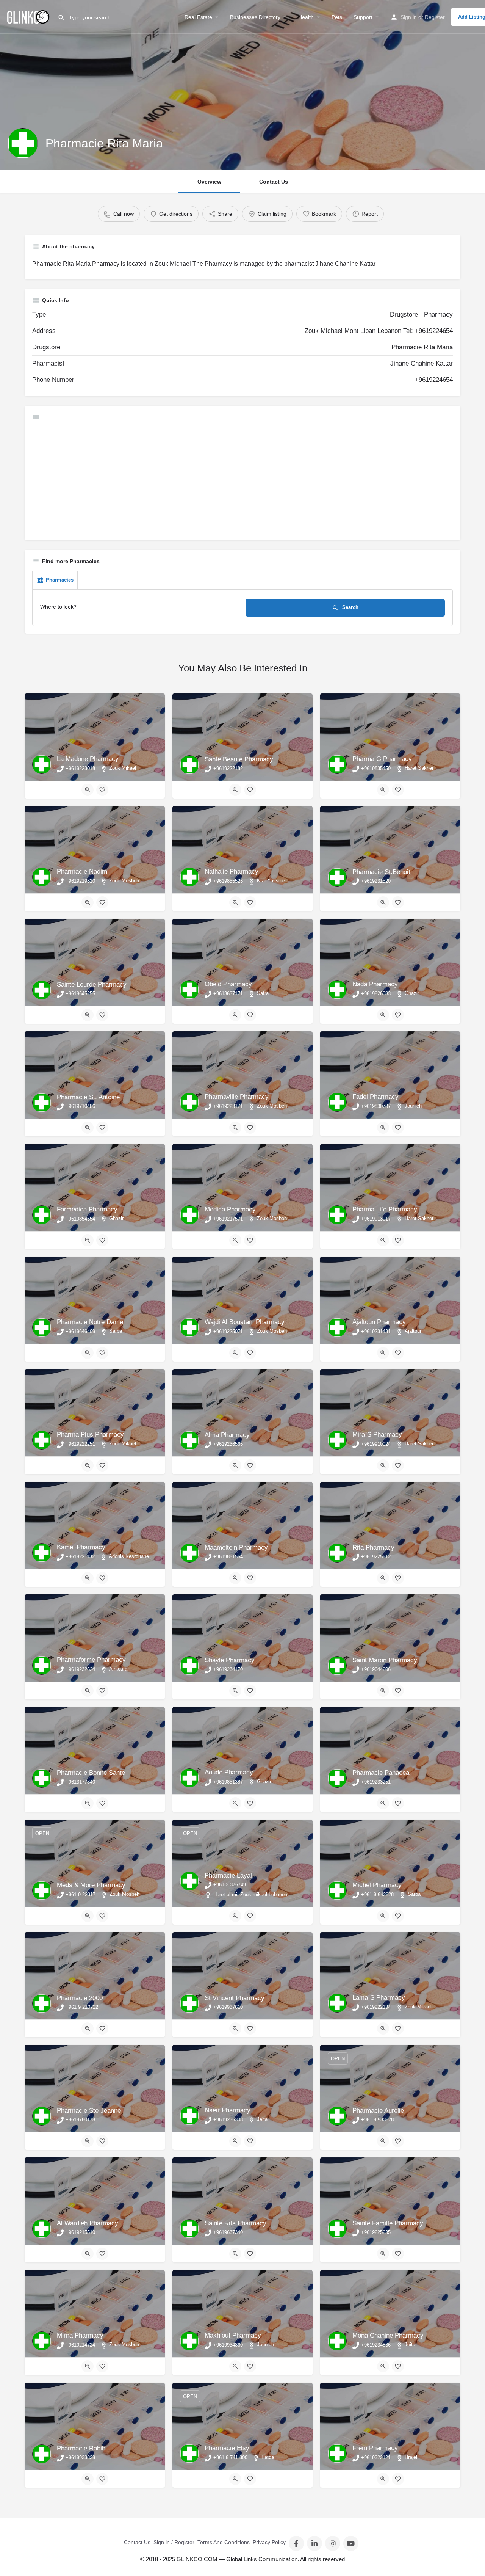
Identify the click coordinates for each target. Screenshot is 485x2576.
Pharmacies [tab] (60, 580)
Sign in (409, 17)
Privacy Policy (269, 2542)
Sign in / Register (174, 2542)
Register (435, 17)
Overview (209, 182)
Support (363, 17)
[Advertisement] (242, 480)
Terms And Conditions (224, 2542)
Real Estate (198, 17)
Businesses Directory (255, 17)
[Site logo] (29, 16)
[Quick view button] (88, 790)
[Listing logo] (23, 143)
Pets (337, 17)
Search (350, 607)
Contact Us (274, 182)
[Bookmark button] (102, 790)
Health (306, 17)
